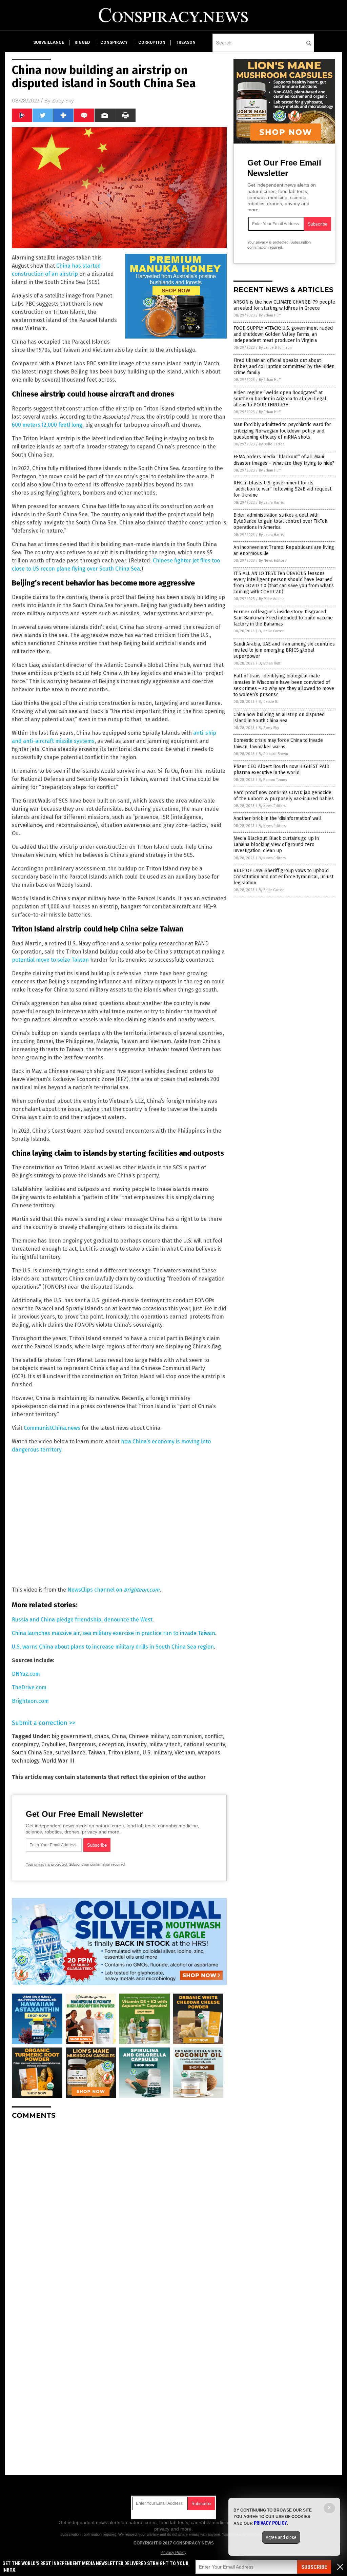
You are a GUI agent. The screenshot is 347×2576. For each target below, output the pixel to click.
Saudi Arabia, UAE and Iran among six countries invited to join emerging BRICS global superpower (284, 650)
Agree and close (281, 2537)
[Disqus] (119, 2210)
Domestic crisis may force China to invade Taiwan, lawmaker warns (278, 743)
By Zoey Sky (269, 728)
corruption (152, 42)
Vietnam (185, 1753)
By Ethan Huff (270, 315)
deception (111, 1744)
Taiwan (97, 1753)
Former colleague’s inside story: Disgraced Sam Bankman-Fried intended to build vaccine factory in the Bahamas (283, 618)
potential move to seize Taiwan (50, 960)
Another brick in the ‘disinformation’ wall (278, 818)
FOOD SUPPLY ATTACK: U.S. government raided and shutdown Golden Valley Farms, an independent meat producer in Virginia (283, 334)
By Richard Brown (273, 754)
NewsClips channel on (114, 1590)
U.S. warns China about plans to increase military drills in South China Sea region (113, 1647)
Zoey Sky (63, 101)
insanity (137, 1744)
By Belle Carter (271, 444)
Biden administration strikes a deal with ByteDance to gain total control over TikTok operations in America (280, 521)
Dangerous (82, 1744)
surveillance (49, 42)
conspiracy (114, 42)
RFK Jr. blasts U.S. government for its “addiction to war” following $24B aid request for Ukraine (282, 489)
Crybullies (54, 1744)
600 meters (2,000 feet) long (47, 425)
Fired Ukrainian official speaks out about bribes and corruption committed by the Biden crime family (284, 367)
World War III (58, 1761)
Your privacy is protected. (47, 1864)
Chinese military (149, 1736)
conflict (214, 1736)
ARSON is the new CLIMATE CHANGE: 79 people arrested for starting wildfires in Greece (284, 305)
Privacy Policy (173, 2553)
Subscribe (314, 2567)
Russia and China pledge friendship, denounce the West (82, 1620)
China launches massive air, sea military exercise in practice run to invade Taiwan (114, 1633)
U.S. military (157, 1753)
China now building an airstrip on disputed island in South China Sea (279, 718)
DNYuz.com (26, 1674)
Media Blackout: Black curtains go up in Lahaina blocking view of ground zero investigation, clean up (276, 844)
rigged (82, 42)
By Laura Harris (271, 503)
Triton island (124, 1753)
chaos (102, 1736)
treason (186, 42)
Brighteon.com (30, 1701)
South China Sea (32, 1753)
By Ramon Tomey (273, 780)
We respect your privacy (139, 2534)
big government (72, 1736)
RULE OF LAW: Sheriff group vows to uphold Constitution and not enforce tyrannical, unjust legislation (283, 877)
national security (204, 1744)
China (119, 1736)
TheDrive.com (29, 1687)
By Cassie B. (268, 702)
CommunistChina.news (52, 1428)
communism (187, 1736)
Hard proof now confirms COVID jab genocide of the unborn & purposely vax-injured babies (284, 796)
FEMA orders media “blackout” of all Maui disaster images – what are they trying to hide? (284, 460)
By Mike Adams (272, 599)
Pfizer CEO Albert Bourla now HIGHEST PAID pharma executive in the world (281, 770)
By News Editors (272, 561)
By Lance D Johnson (275, 348)
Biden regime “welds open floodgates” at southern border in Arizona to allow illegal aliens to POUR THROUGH (280, 399)
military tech (165, 1744)
